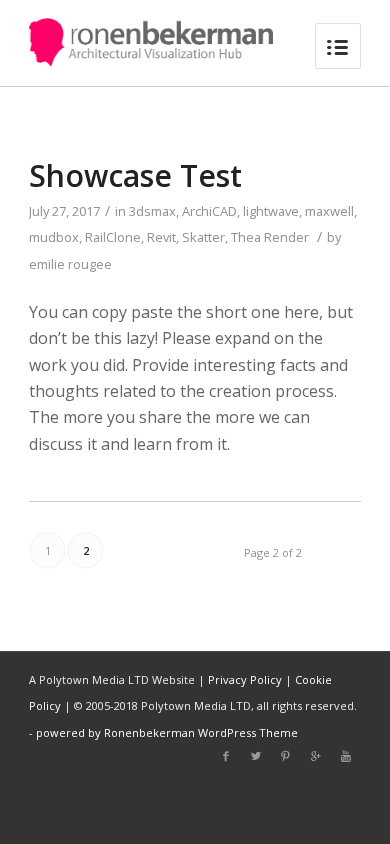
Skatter (203, 237)
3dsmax (152, 211)
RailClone (113, 237)
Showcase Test (135, 175)
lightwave (271, 211)
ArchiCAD (209, 211)
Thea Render (270, 237)
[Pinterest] (286, 756)
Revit (161, 237)
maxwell (329, 211)
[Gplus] (316, 756)
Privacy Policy (245, 679)
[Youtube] (346, 756)
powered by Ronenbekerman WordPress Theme (167, 732)
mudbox (54, 237)
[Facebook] (226, 756)
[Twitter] (256, 756)
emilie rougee (70, 264)
